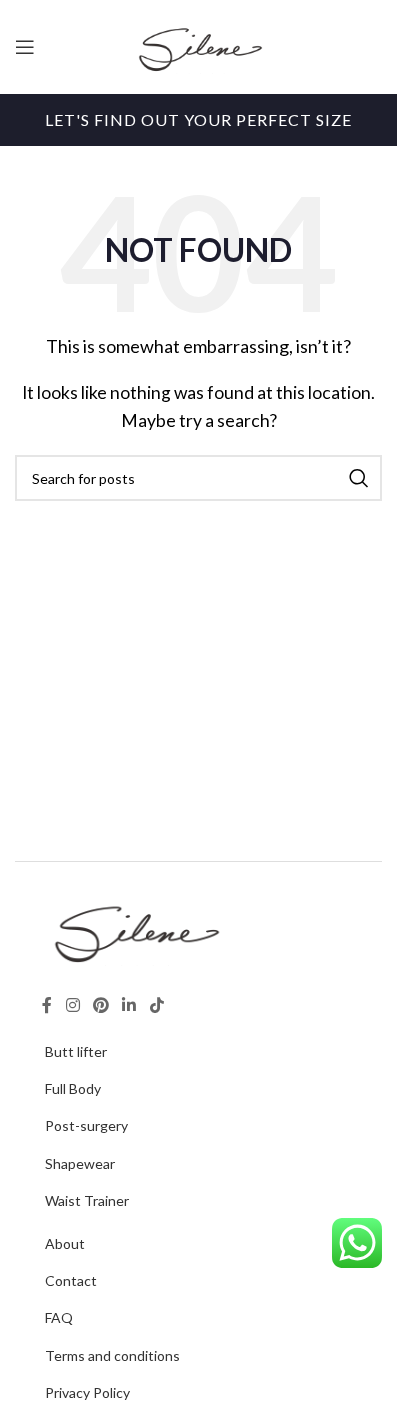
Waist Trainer (87, 1200)
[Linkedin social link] (129, 1005)
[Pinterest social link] (100, 1005)
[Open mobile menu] (25, 47)
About (65, 1243)
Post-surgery (86, 1125)
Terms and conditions (112, 1355)
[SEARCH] (359, 478)
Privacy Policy (87, 1392)
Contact (71, 1280)
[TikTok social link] (156, 1005)
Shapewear (80, 1163)
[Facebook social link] (47, 1005)
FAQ (59, 1317)
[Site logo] (199, 44)
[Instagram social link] (72, 1005)
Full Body (73, 1088)
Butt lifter (76, 1051)
